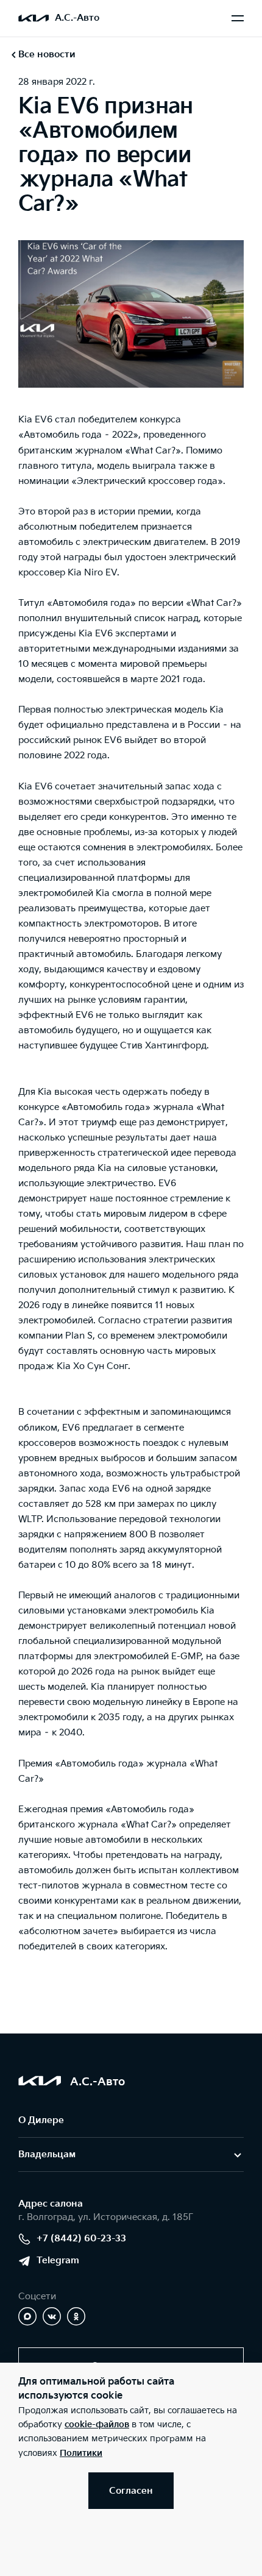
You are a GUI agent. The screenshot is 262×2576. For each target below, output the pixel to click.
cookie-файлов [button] (97, 2425)
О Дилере (41, 2120)
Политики (81, 2453)
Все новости (47, 55)
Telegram (58, 2261)
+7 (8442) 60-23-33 (81, 2239)
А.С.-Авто (77, 18)
